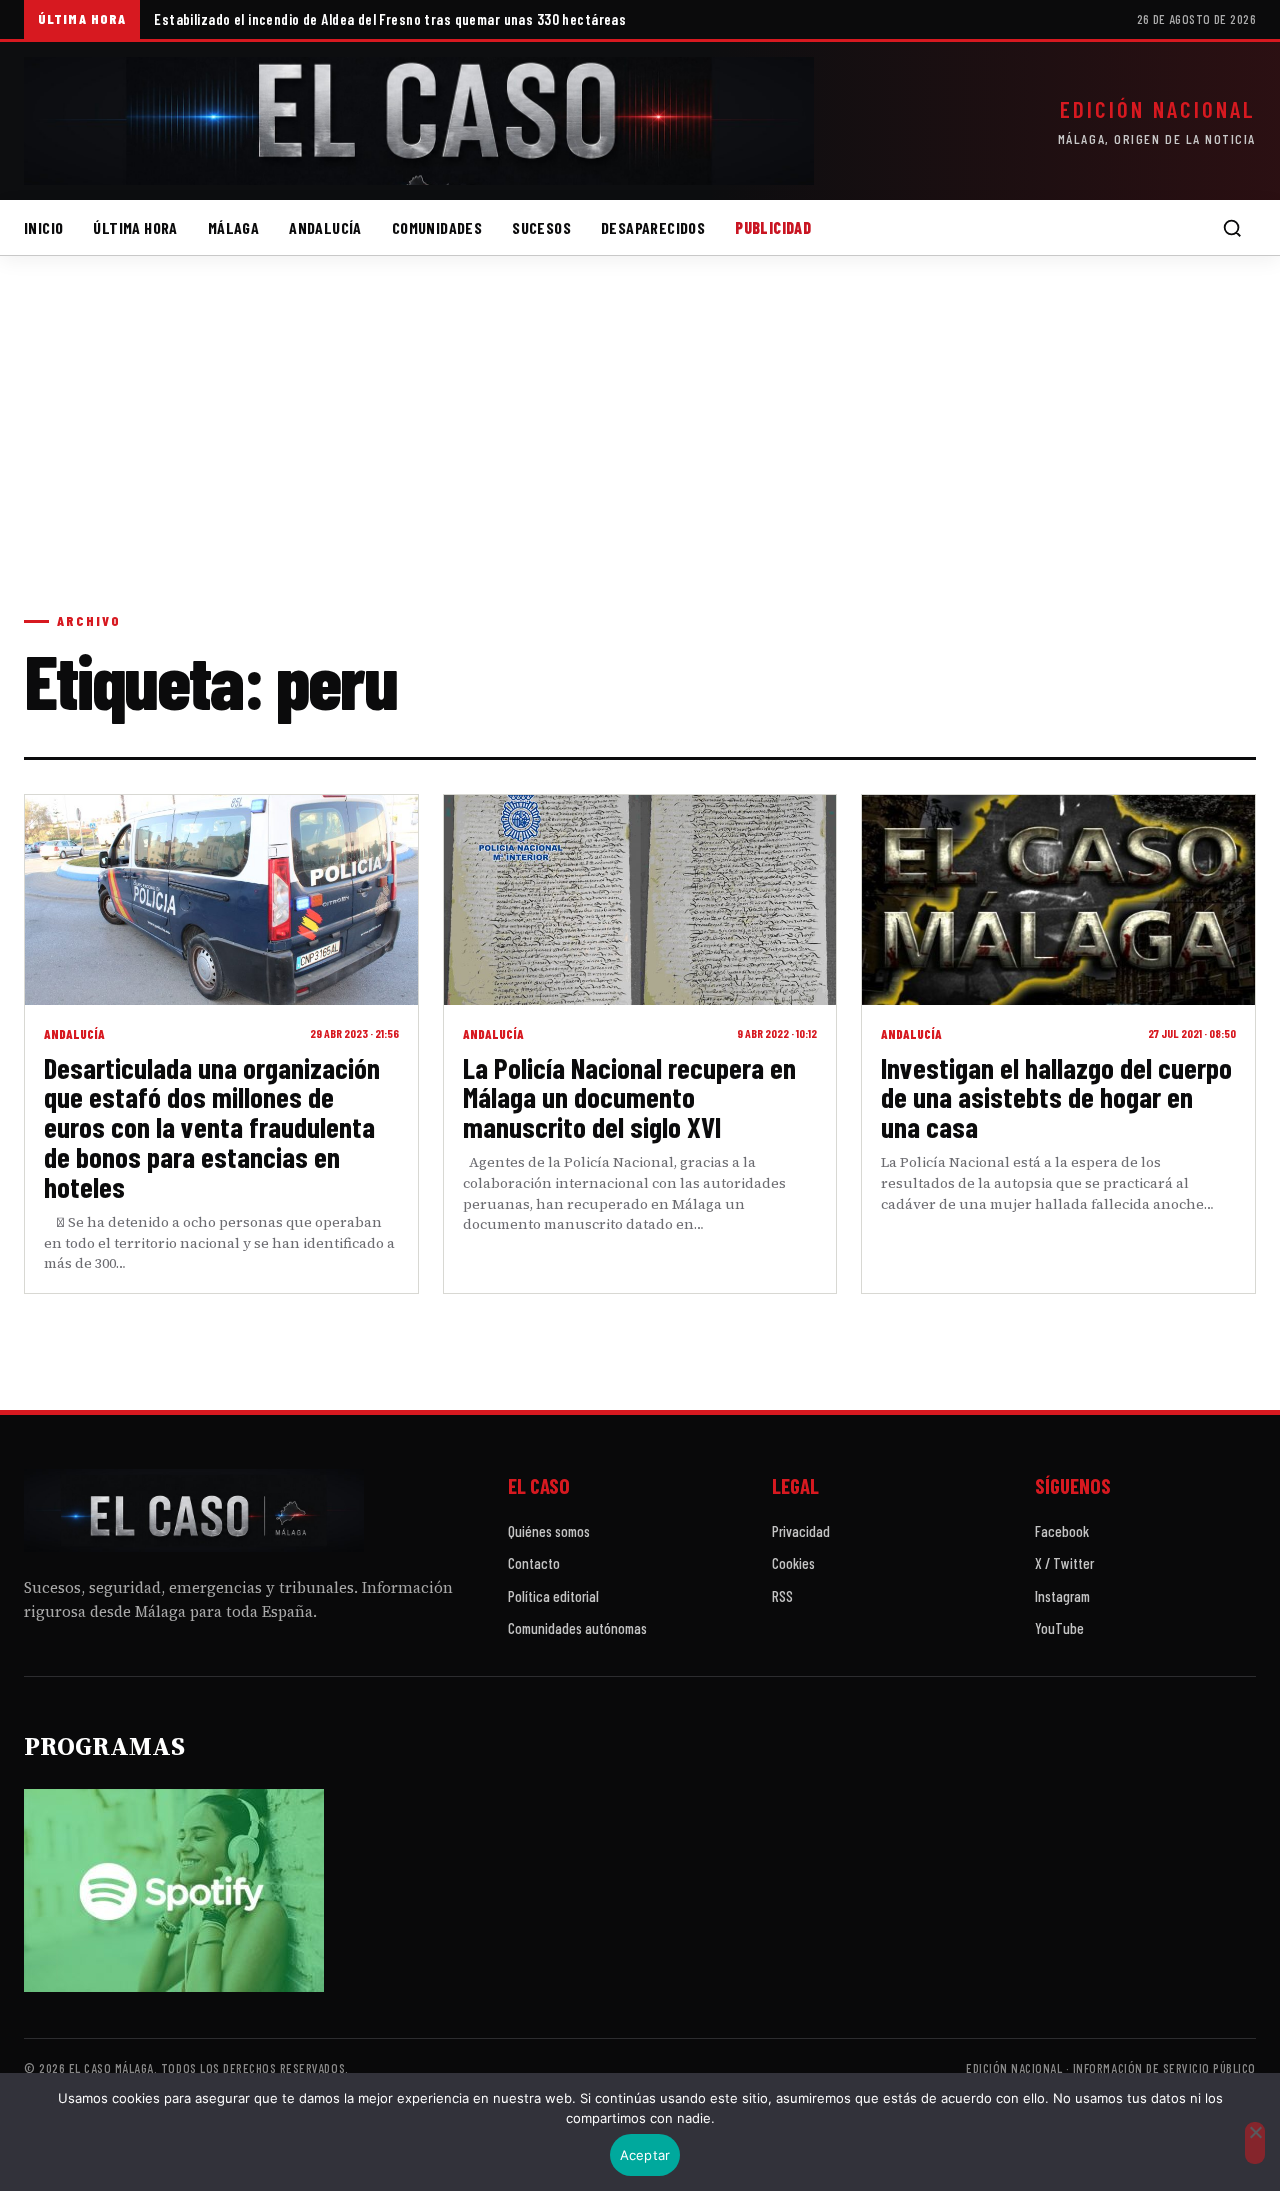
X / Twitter (1064, 1563)
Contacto (534, 1563)
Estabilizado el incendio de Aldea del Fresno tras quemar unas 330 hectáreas (390, 19)
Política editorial (553, 1596)
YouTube (1059, 1628)
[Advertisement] (640, 454)
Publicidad (773, 227)
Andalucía (325, 227)
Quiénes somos (549, 1531)
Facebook (1062, 1531)
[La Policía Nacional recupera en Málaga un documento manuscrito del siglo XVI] (640, 900)
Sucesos (541, 227)
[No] (1255, 2143)
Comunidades (437, 227)
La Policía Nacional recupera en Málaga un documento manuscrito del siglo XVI (629, 1097)
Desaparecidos (653, 227)
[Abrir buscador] (1232, 228)
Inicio (43, 227)
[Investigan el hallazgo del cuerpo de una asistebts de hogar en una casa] (1058, 900)
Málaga (233, 227)
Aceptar (645, 2155)
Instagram (1062, 1596)
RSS (782, 1596)
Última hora (135, 227)
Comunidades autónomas (577, 1628)
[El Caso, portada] (419, 121)
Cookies (793, 1563)
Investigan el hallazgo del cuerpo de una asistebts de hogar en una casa (1056, 1097)
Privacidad (801, 1531)
